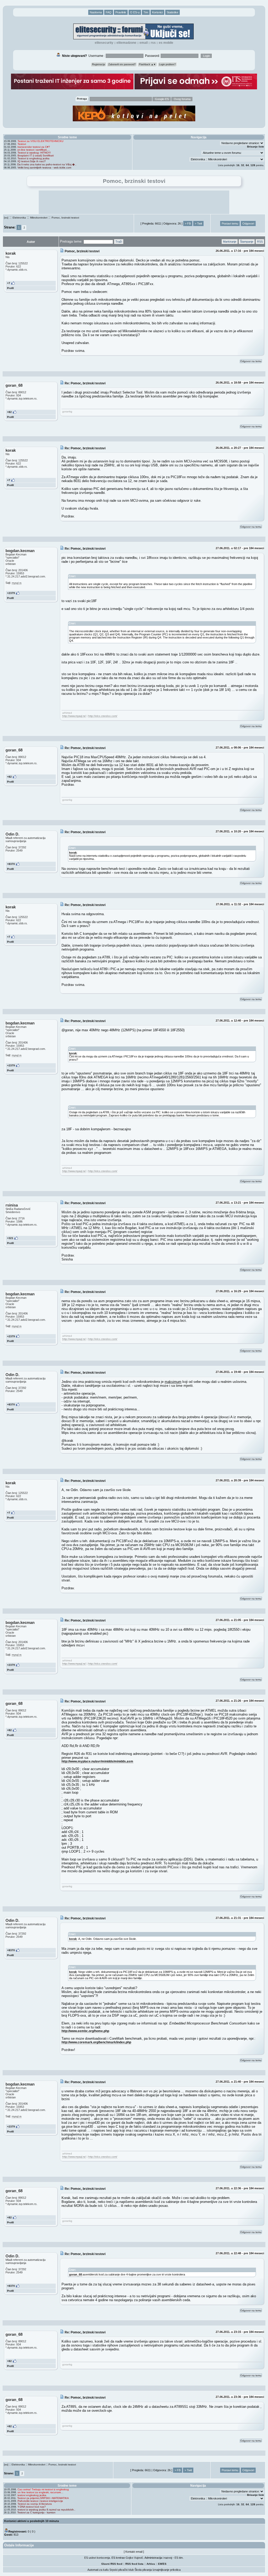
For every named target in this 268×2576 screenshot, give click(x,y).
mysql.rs (17, 583)
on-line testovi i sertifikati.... (33, 150)
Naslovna (96, 12)
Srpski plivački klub (122, 2570)
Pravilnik (121, 12)
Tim (146, 12)
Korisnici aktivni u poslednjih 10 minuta (32, 2521)
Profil (10, 288)
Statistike (172, 12)
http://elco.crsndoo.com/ (103, 716)
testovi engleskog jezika (32, 2495)
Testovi (22, 144)
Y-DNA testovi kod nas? (32, 2507)
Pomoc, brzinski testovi (65, 218)
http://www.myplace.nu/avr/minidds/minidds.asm (97, 1761)
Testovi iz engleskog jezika (33, 158)
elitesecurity (104, 43)
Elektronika (19, 218)
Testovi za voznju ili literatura (35, 2504)
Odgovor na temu (251, 361)
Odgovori (248, 223)
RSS (153, 43)
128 (253, 165)
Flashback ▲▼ (147, 64)
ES (165, 2564)
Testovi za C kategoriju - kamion (36, 2512)
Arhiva (151, 2564)
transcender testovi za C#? (34, 147)
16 (238, 165)
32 (243, 165)
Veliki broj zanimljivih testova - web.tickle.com (44, 168)
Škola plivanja (143, 2570)
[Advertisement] (134, 202)
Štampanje (247, 242)
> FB (188, 223)
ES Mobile (166, 43)
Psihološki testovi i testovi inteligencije (40, 2501)
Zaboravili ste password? (122, 64)
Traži (119, 242)
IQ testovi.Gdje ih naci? (32, 161)
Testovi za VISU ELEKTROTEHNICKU (40, 141)
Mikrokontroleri (39, 218)
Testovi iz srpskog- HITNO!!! (34, 153)
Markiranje (230, 242)
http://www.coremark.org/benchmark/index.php (96, 2042)
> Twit (198, 223)
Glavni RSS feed (112, 2564)
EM (160, 2564)
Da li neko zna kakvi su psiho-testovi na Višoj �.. (47, 164)
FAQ (109, 12)
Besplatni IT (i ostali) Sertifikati (36, 155)
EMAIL (144, 43)
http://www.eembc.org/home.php (85, 2031)
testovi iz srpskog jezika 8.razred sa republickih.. (46, 2510)
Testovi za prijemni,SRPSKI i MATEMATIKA (43, 2498)
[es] (6, 218)
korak (73, 853)
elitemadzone (126, 43)
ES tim (179, 2558)
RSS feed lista (134, 2564)
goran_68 (76, 2274)
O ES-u (135, 12)
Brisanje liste (256, 147)
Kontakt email (134, 2552)
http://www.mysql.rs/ (74, 716)
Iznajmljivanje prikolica (167, 2570)
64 (247, 165)
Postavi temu (230, 223)
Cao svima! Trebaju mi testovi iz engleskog (43, 2489)
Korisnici (157, 12)
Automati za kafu (98, 2570)
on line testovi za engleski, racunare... (40, 2492)
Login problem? (167, 64)
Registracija (99, 64)
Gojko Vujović (134, 2558)
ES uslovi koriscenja (97, 2558)
